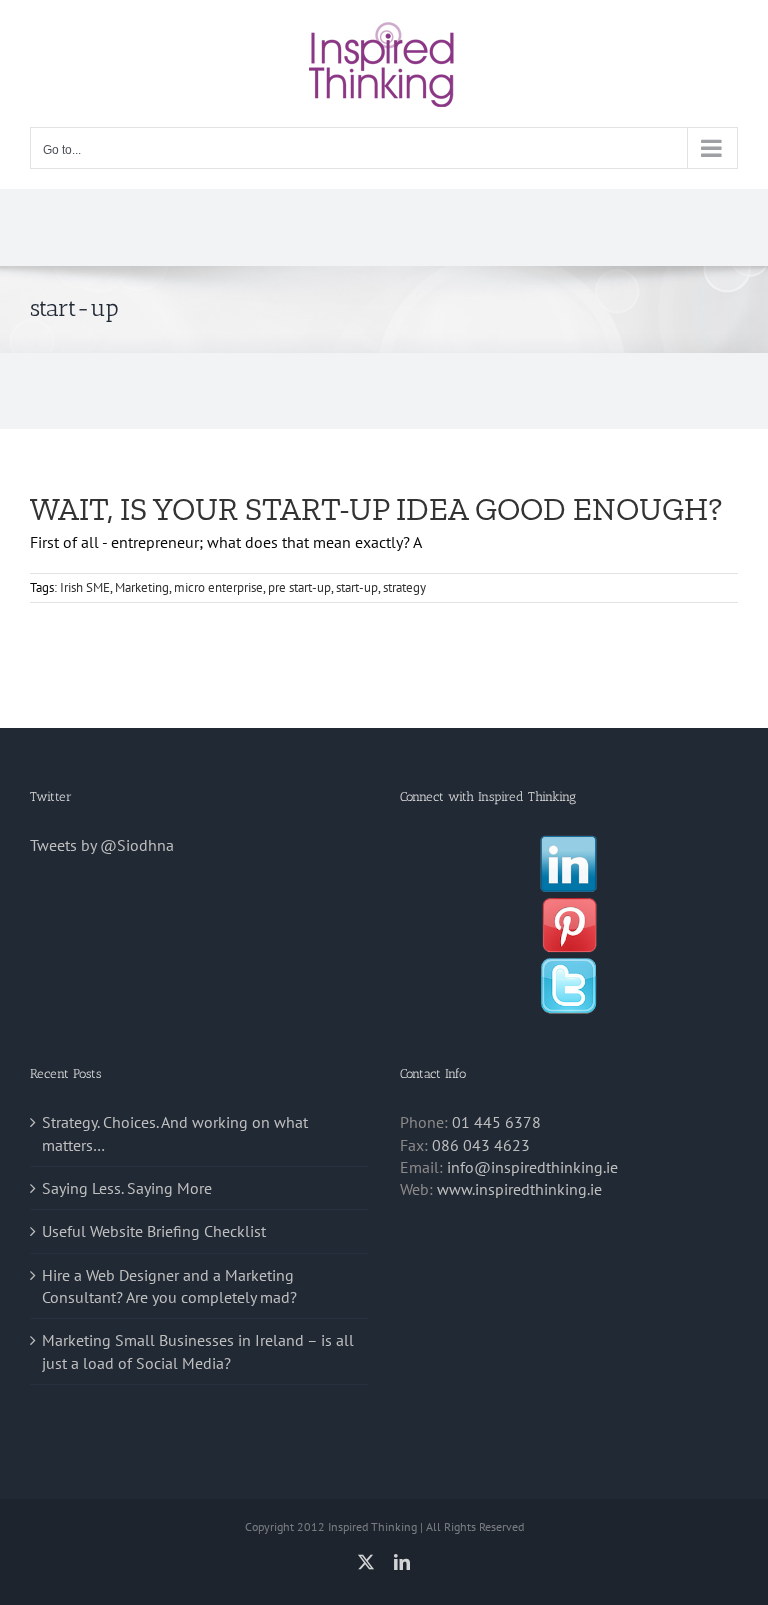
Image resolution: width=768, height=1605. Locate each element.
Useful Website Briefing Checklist (154, 1231)
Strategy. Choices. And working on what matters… (175, 1133)
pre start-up (299, 587)
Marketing (142, 587)
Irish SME (85, 587)
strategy (404, 587)
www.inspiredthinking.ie (519, 1189)
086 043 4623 (481, 1145)
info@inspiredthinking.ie (532, 1167)
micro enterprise (218, 587)
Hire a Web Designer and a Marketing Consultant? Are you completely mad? (169, 1286)
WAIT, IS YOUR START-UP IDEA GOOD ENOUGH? (376, 509)
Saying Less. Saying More (127, 1188)
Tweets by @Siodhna (102, 845)
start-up (357, 587)
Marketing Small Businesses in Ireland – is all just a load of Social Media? (198, 1351)
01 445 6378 (496, 1122)
